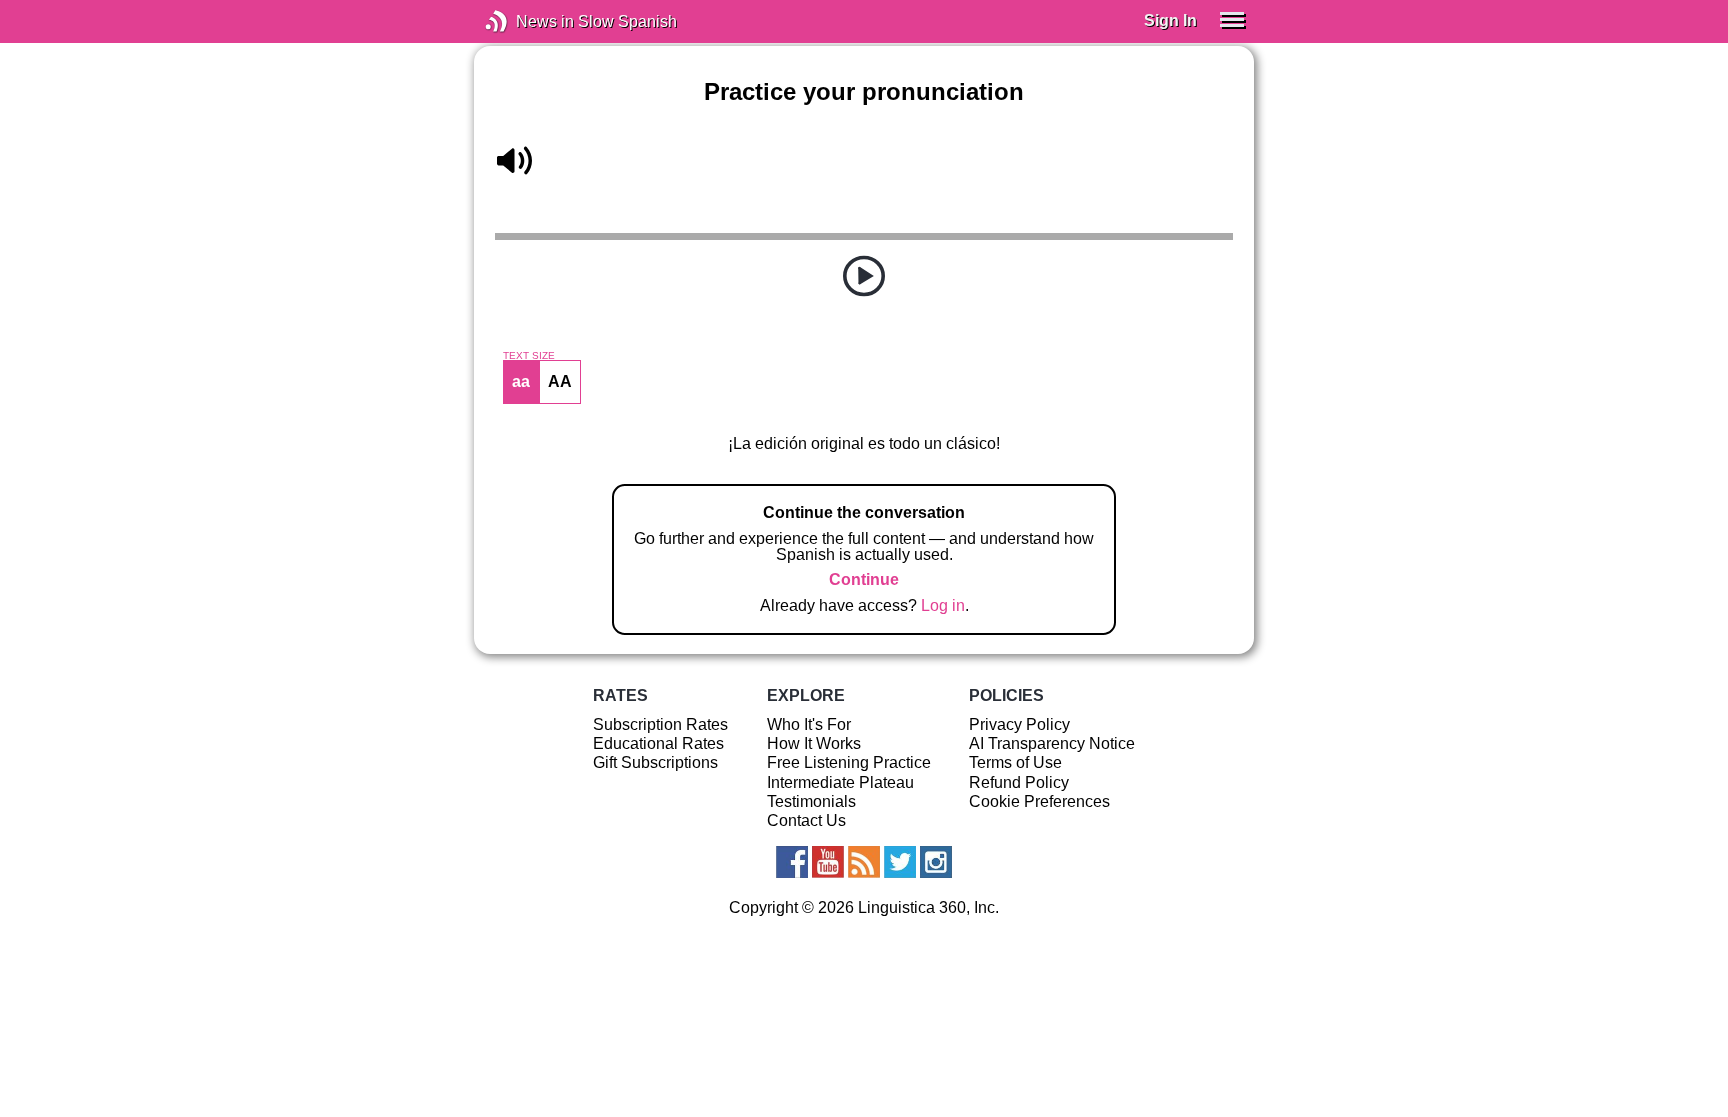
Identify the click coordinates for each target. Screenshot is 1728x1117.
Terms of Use (1015, 762)
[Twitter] (900, 862)
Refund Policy (1019, 782)
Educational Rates (658, 743)
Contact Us (806, 820)
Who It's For (809, 724)
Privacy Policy (1019, 724)
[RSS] (864, 862)
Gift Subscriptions (655, 762)
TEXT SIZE (529, 356)
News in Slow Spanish (526, 21)
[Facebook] (792, 862)
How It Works (814, 743)
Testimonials (811, 801)
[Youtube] (828, 862)
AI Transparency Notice (1052, 743)
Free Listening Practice (849, 762)
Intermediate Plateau (840, 782)
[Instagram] (936, 862)
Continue (864, 579)
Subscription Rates (660, 724)
